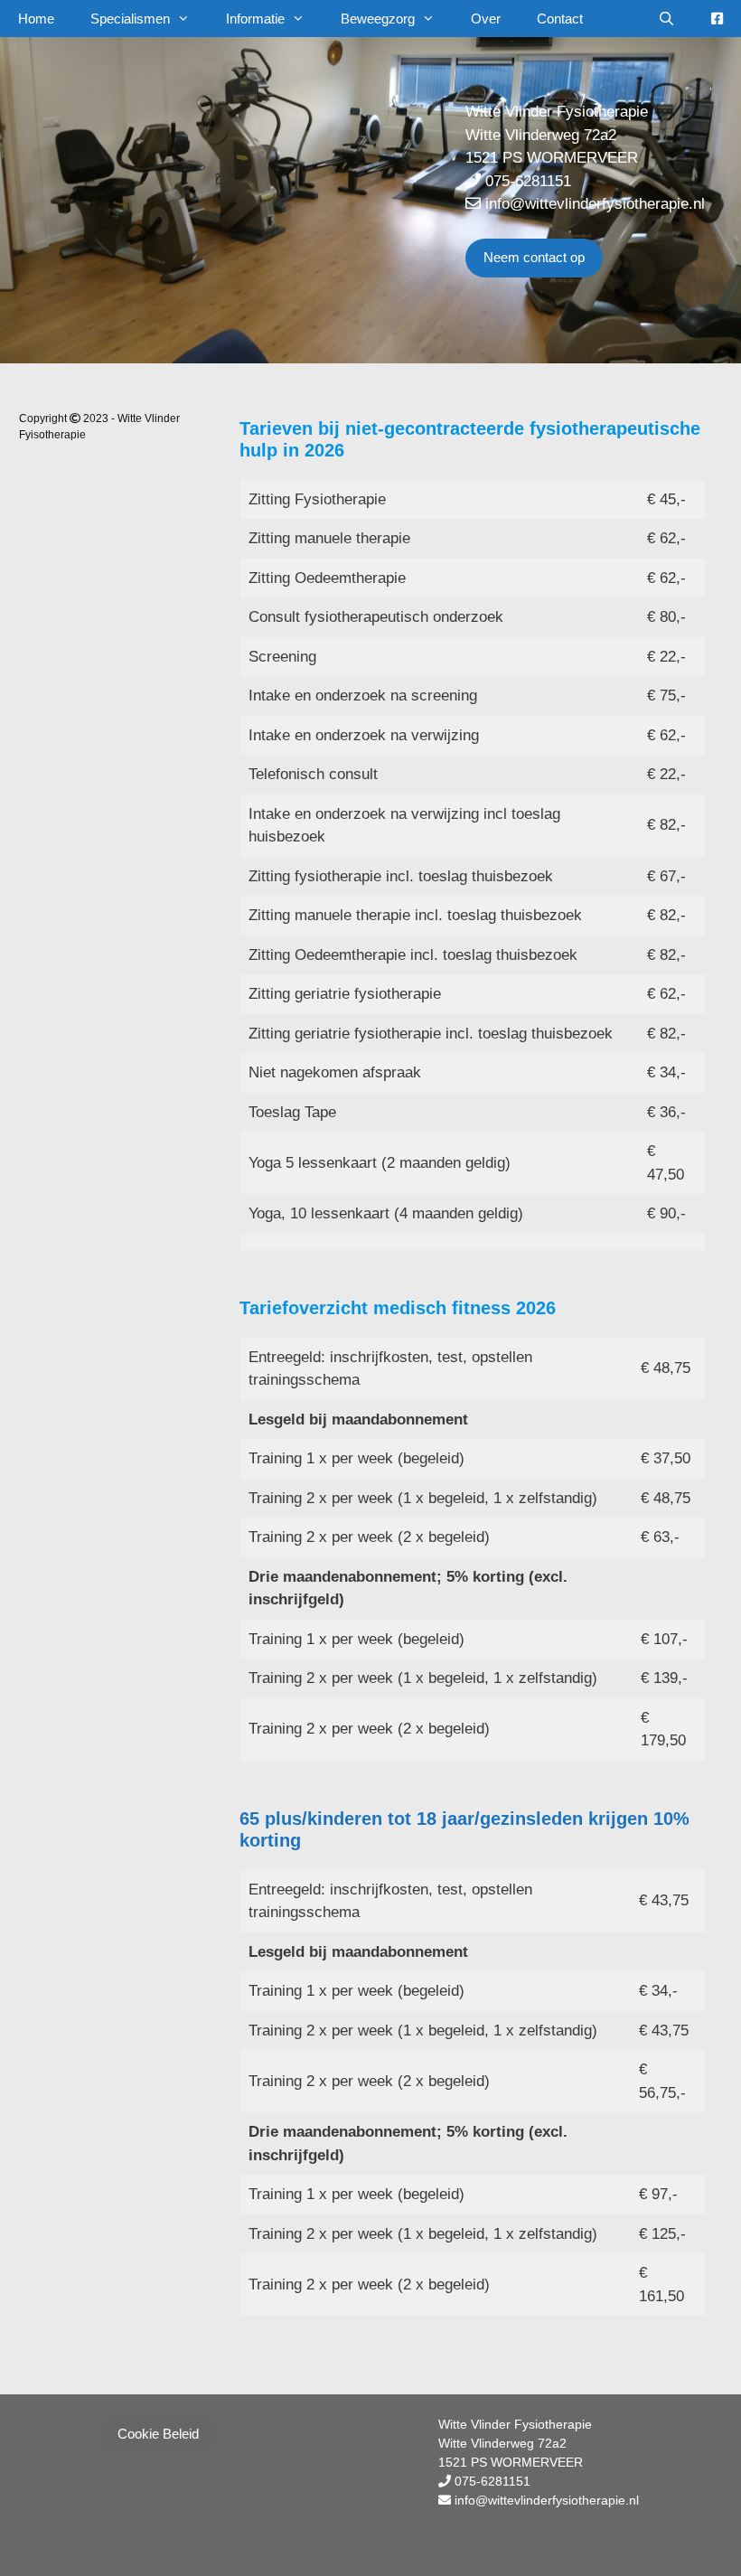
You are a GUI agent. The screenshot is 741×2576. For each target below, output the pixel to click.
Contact (560, 19)
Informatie (255, 19)
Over (486, 19)
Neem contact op (534, 257)
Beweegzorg (378, 19)
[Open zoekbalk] (666, 19)
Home (36, 19)
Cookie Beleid (158, 2434)
